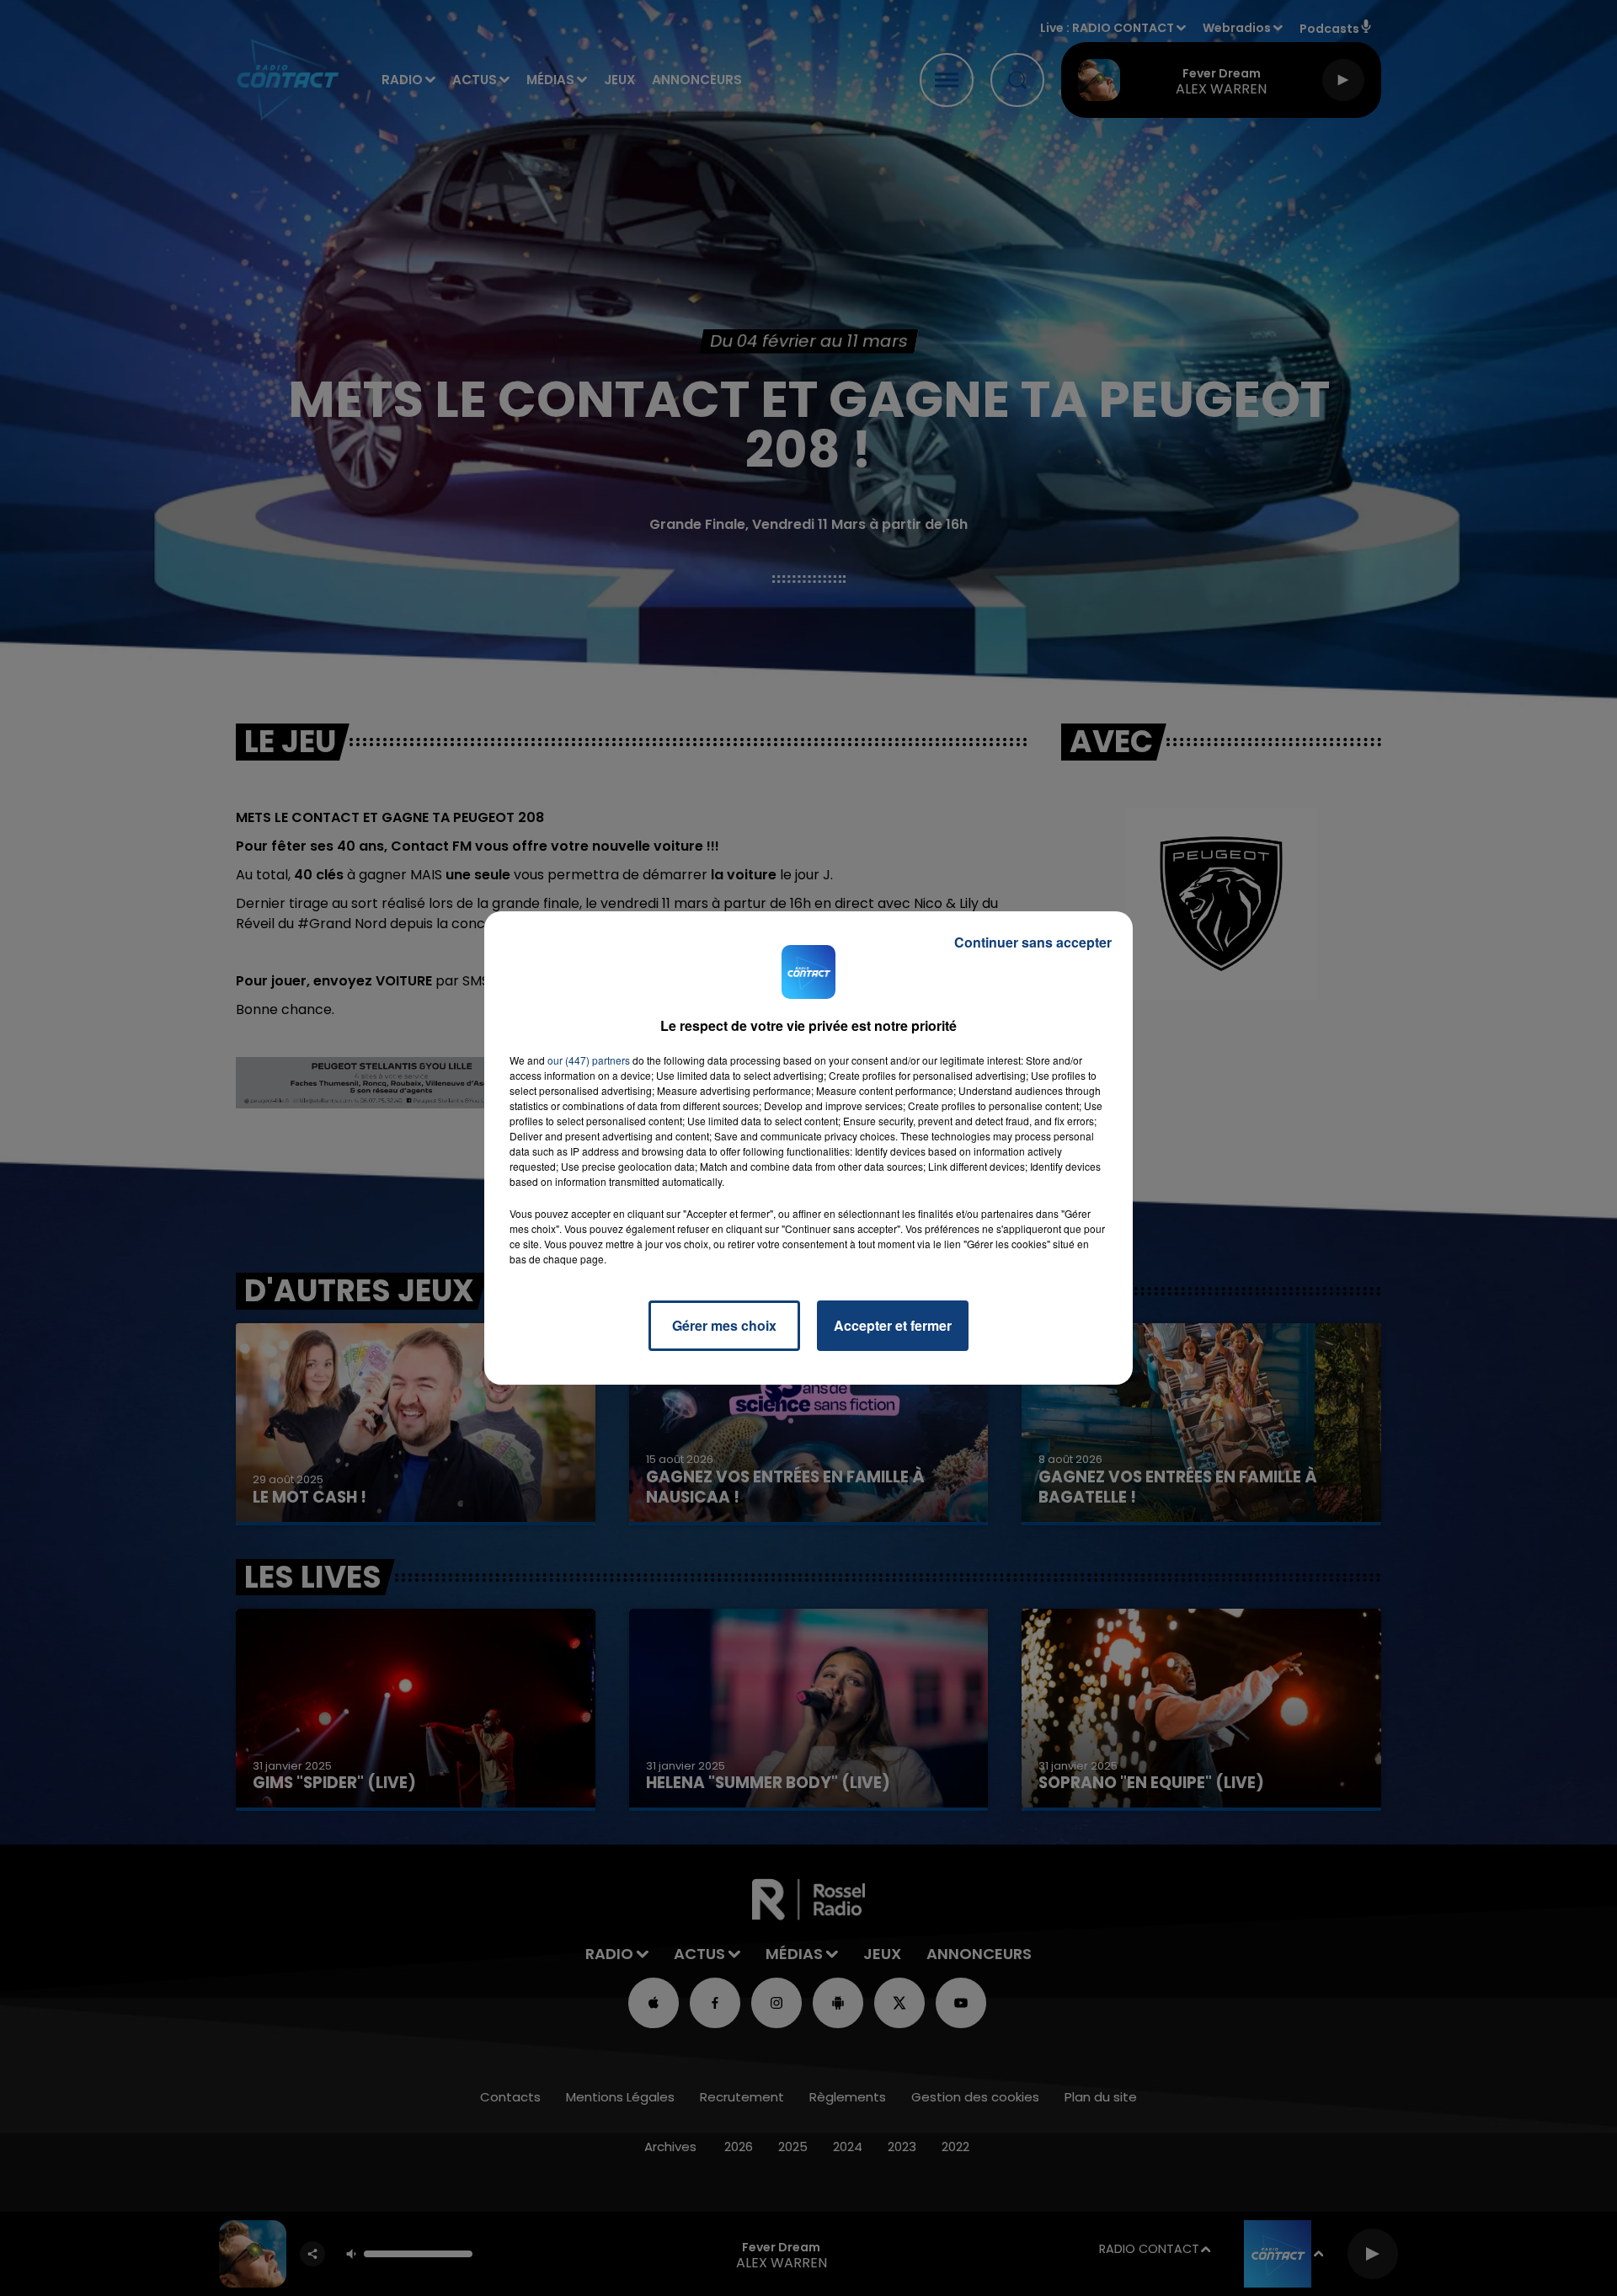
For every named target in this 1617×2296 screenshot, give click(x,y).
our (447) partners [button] (589, 1060)
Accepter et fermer (893, 1325)
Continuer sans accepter (1033, 942)
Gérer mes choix (724, 1325)
